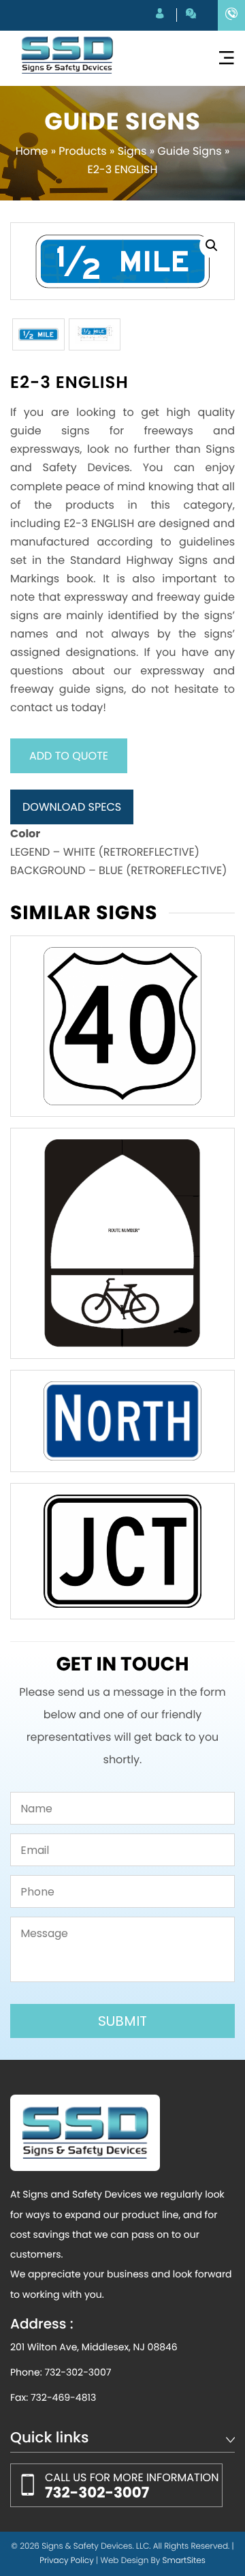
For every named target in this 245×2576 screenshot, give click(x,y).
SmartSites (184, 2561)
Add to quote (69, 756)
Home (32, 151)
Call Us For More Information (132, 2486)
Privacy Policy (67, 2561)
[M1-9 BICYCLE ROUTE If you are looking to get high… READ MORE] (122, 1243)
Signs (132, 151)
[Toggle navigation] (226, 58)
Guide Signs (189, 151)
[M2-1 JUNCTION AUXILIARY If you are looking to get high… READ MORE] (122, 1551)
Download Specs (72, 807)
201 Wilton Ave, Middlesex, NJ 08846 (94, 2347)
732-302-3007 (78, 2372)
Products (82, 151)
